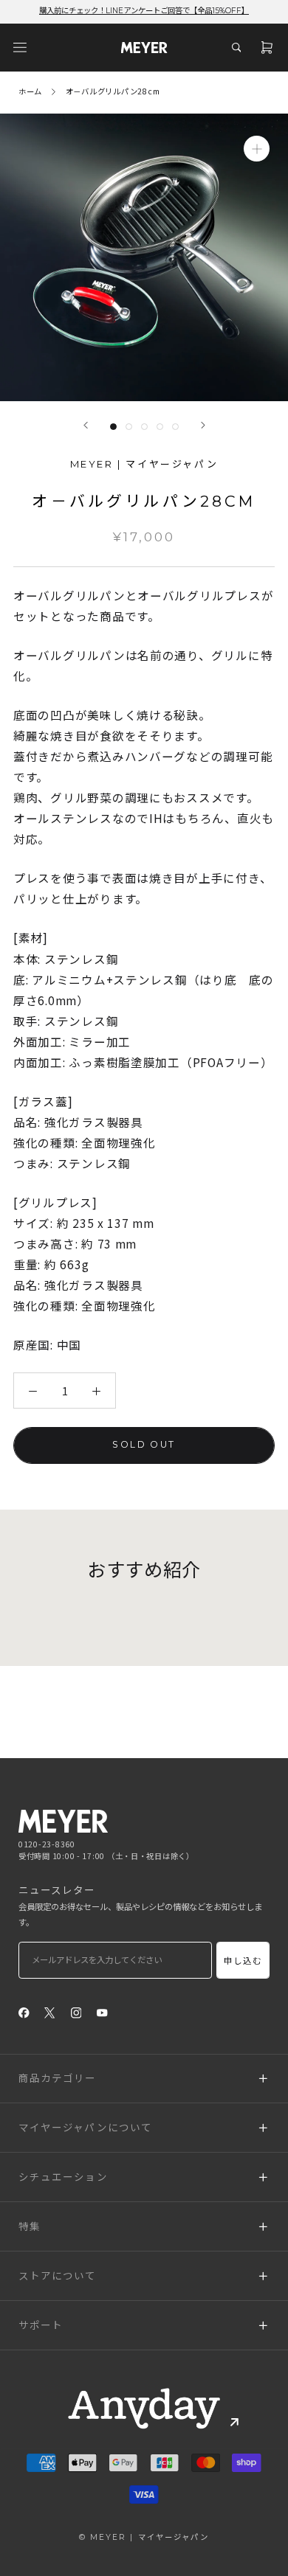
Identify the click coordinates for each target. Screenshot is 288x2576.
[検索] (236, 47)
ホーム (30, 91)
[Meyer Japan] (63, 1821)
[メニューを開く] (20, 47)
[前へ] (86, 425)
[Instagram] (76, 2012)
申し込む (243, 1961)
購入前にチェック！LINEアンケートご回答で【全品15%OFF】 (144, 11)
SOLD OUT (144, 1444)
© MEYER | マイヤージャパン (144, 2537)
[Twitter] (50, 2012)
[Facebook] (24, 2012)
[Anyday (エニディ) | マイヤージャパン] (144, 2409)
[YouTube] (102, 2012)
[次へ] (203, 425)
